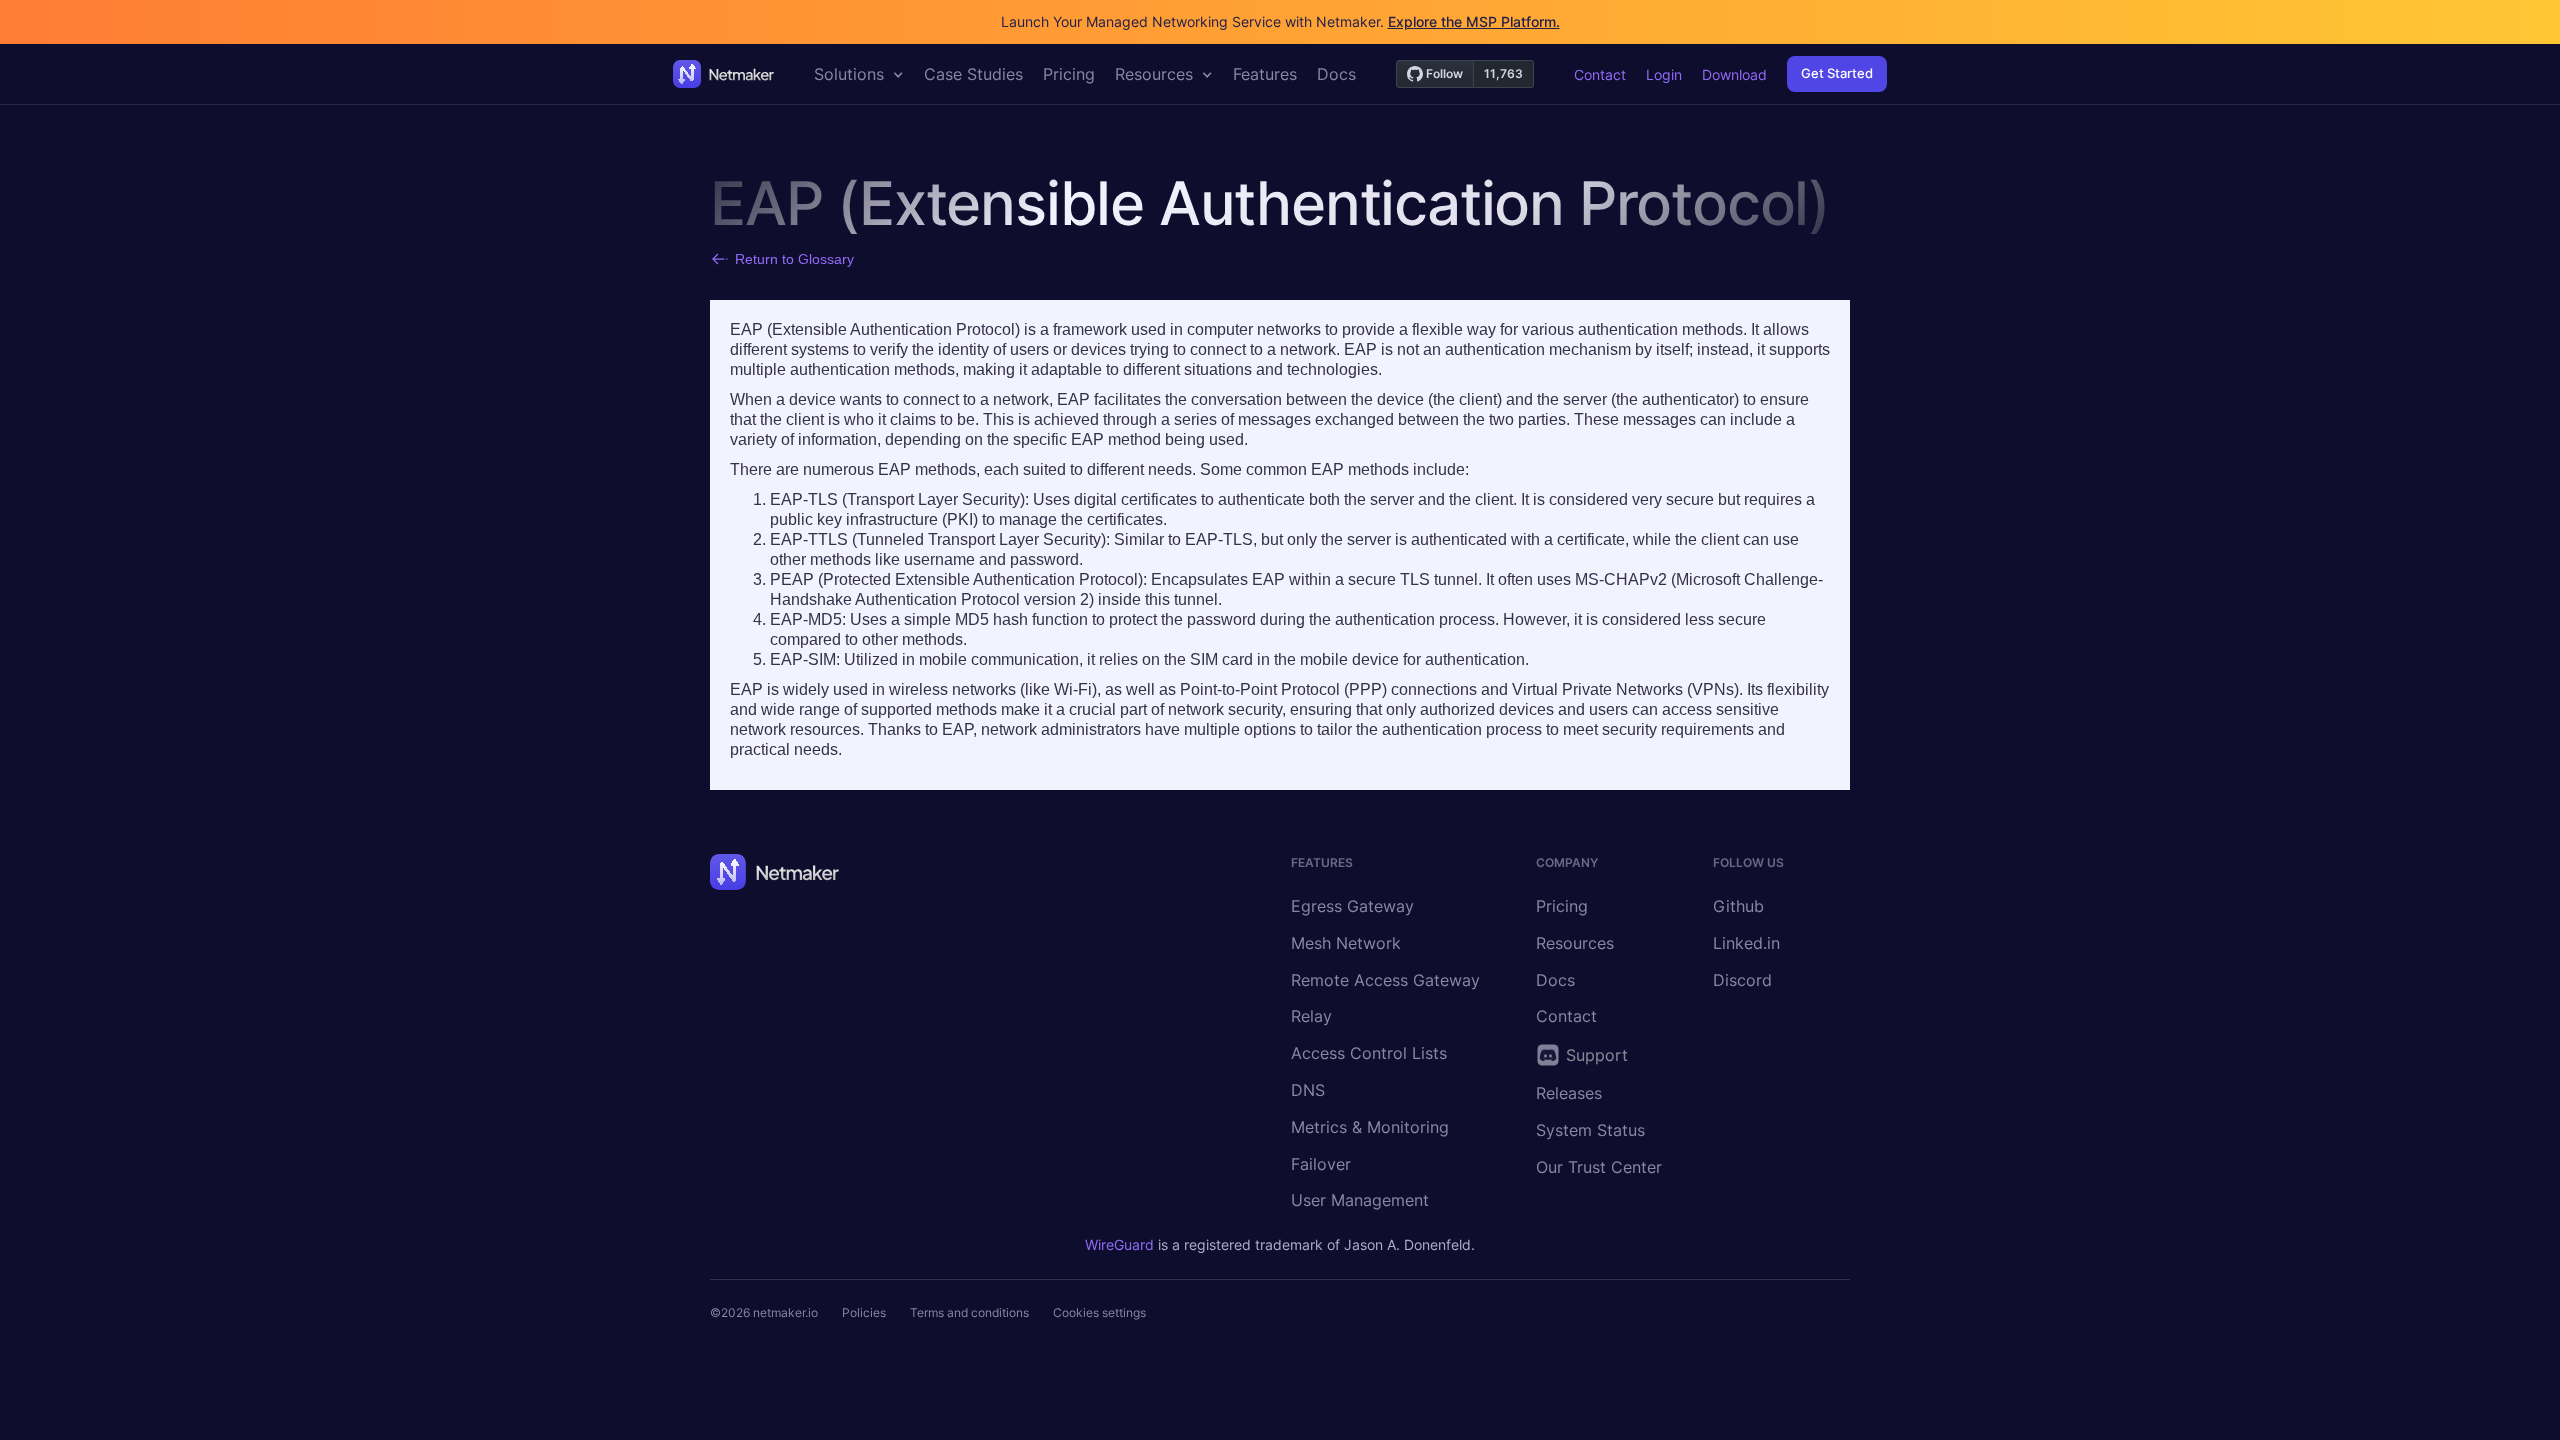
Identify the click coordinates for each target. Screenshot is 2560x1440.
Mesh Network (1346, 943)
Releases (1569, 1093)
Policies (864, 1312)
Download (1734, 74)
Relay (1311, 1016)
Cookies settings (1099, 1312)
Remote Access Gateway (1385, 980)
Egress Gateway (1352, 906)
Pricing (1562, 906)
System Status (1590, 1130)
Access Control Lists (1369, 1053)
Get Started (1837, 73)
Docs (1555, 980)
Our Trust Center (1599, 1167)
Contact (1600, 74)
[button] (859, 74)
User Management (1360, 1200)
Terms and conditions (969, 1312)
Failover (1321, 1164)
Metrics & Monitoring (1370, 1127)
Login (1664, 74)
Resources (1575, 943)
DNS (1308, 1090)
